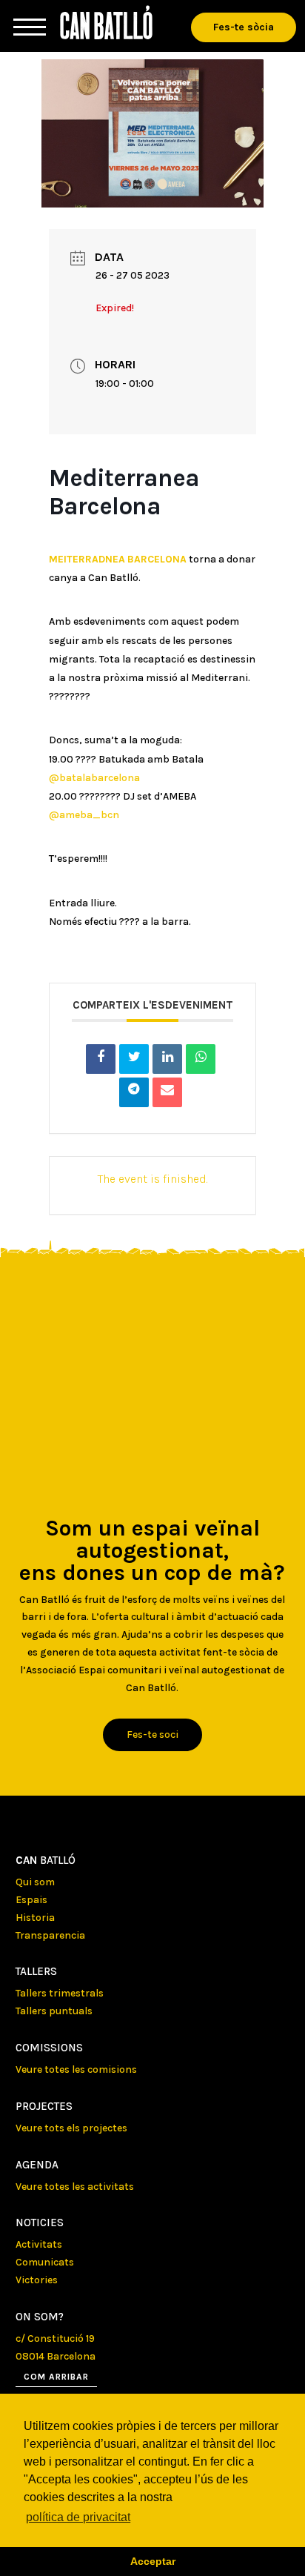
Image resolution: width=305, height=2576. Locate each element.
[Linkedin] (167, 1059)
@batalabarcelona (94, 778)
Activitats (39, 2244)
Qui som (35, 1882)
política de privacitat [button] (78, 2517)
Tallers (36, 1971)
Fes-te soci (152, 1735)
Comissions (49, 2048)
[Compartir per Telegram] (134, 1092)
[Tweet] (134, 1059)
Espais (31, 1900)
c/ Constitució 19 (55, 2338)
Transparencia (50, 1935)
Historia (35, 1918)
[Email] (167, 1092)
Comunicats (45, 2262)
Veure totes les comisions (76, 2069)
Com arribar (56, 2377)
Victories (37, 2280)
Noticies (40, 2223)
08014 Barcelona (56, 2356)
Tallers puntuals (54, 2011)
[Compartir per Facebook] (101, 1059)
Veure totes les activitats (75, 2187)
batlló (46, 1860)
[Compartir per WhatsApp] (201, 1059)
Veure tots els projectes (71, 2128)
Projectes (44, 2106)
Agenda (37, 2165)
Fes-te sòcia (244, 27)
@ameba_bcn (84, 815)
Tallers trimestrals (60, 1993)
